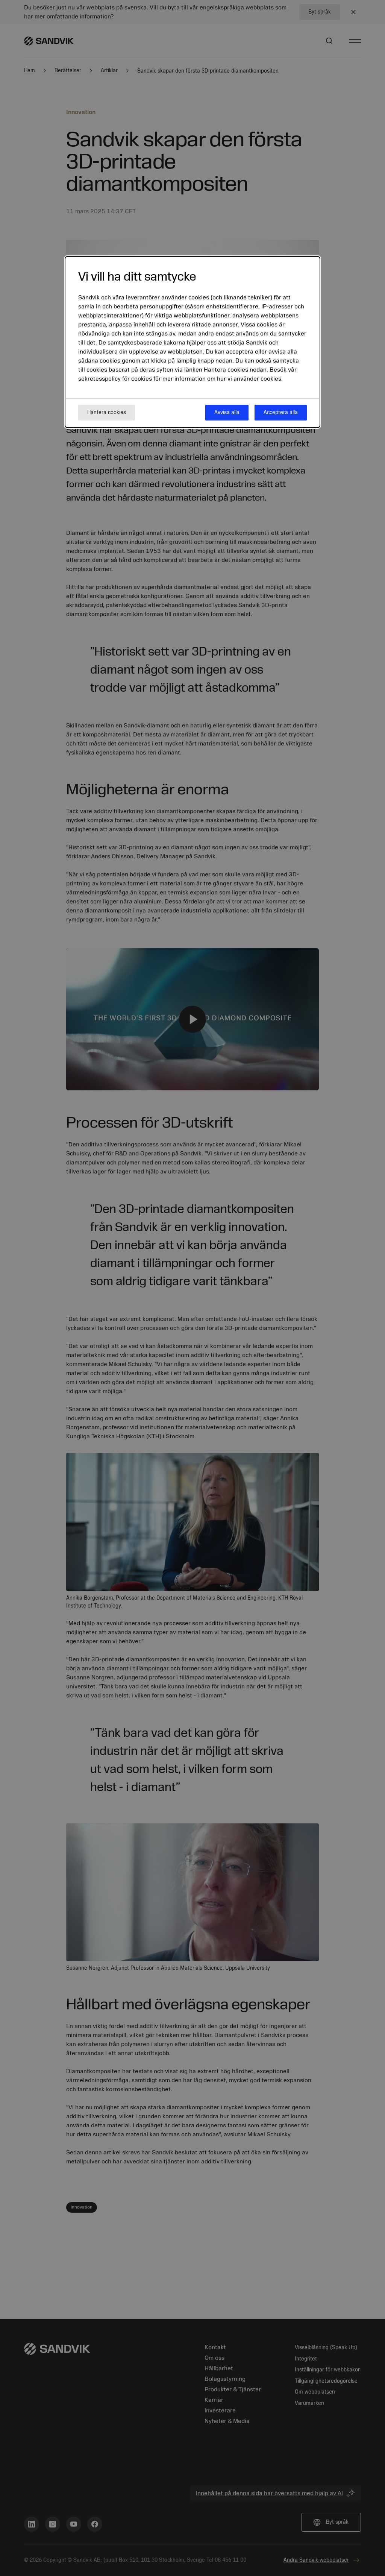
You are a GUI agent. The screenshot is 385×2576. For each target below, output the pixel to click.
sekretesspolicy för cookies (115, 379)
